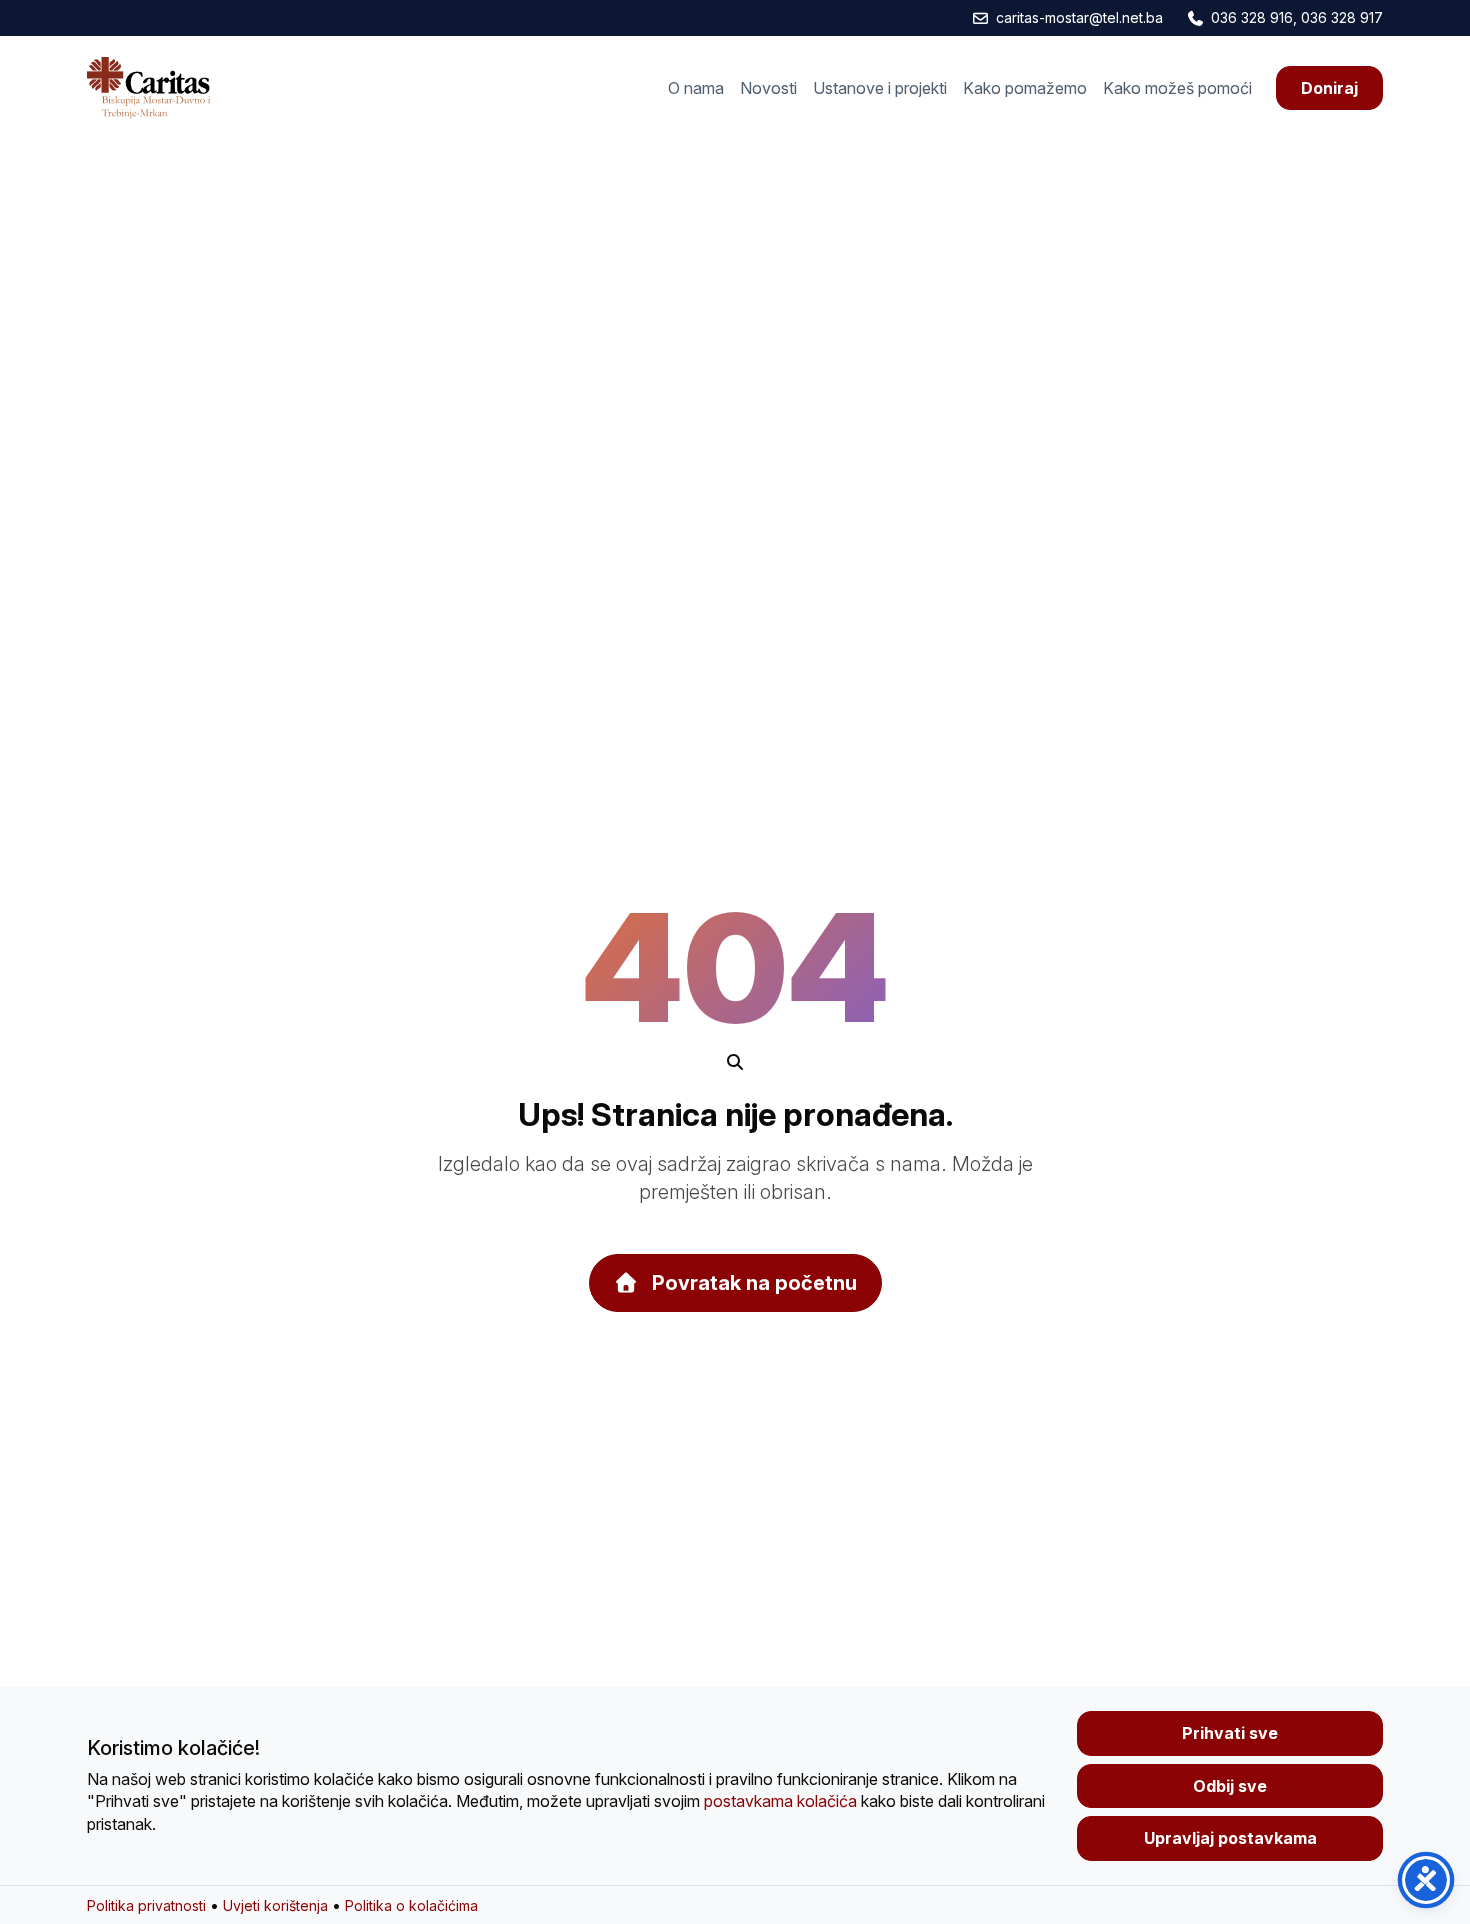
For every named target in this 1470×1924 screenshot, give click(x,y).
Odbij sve (1230, 1786)
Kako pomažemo (1025, 88)
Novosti (768, 88)
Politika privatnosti (146, 1905)
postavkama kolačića (780, 1801)
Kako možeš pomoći (1177, 88)
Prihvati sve (1230, 1733)
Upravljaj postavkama (1230, 1838)
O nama (696, 88)
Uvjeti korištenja (275, 1905)
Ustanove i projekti (880, 88)
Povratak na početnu (752, 1283)
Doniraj (1329, 88)
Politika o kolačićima (411, 1905)
